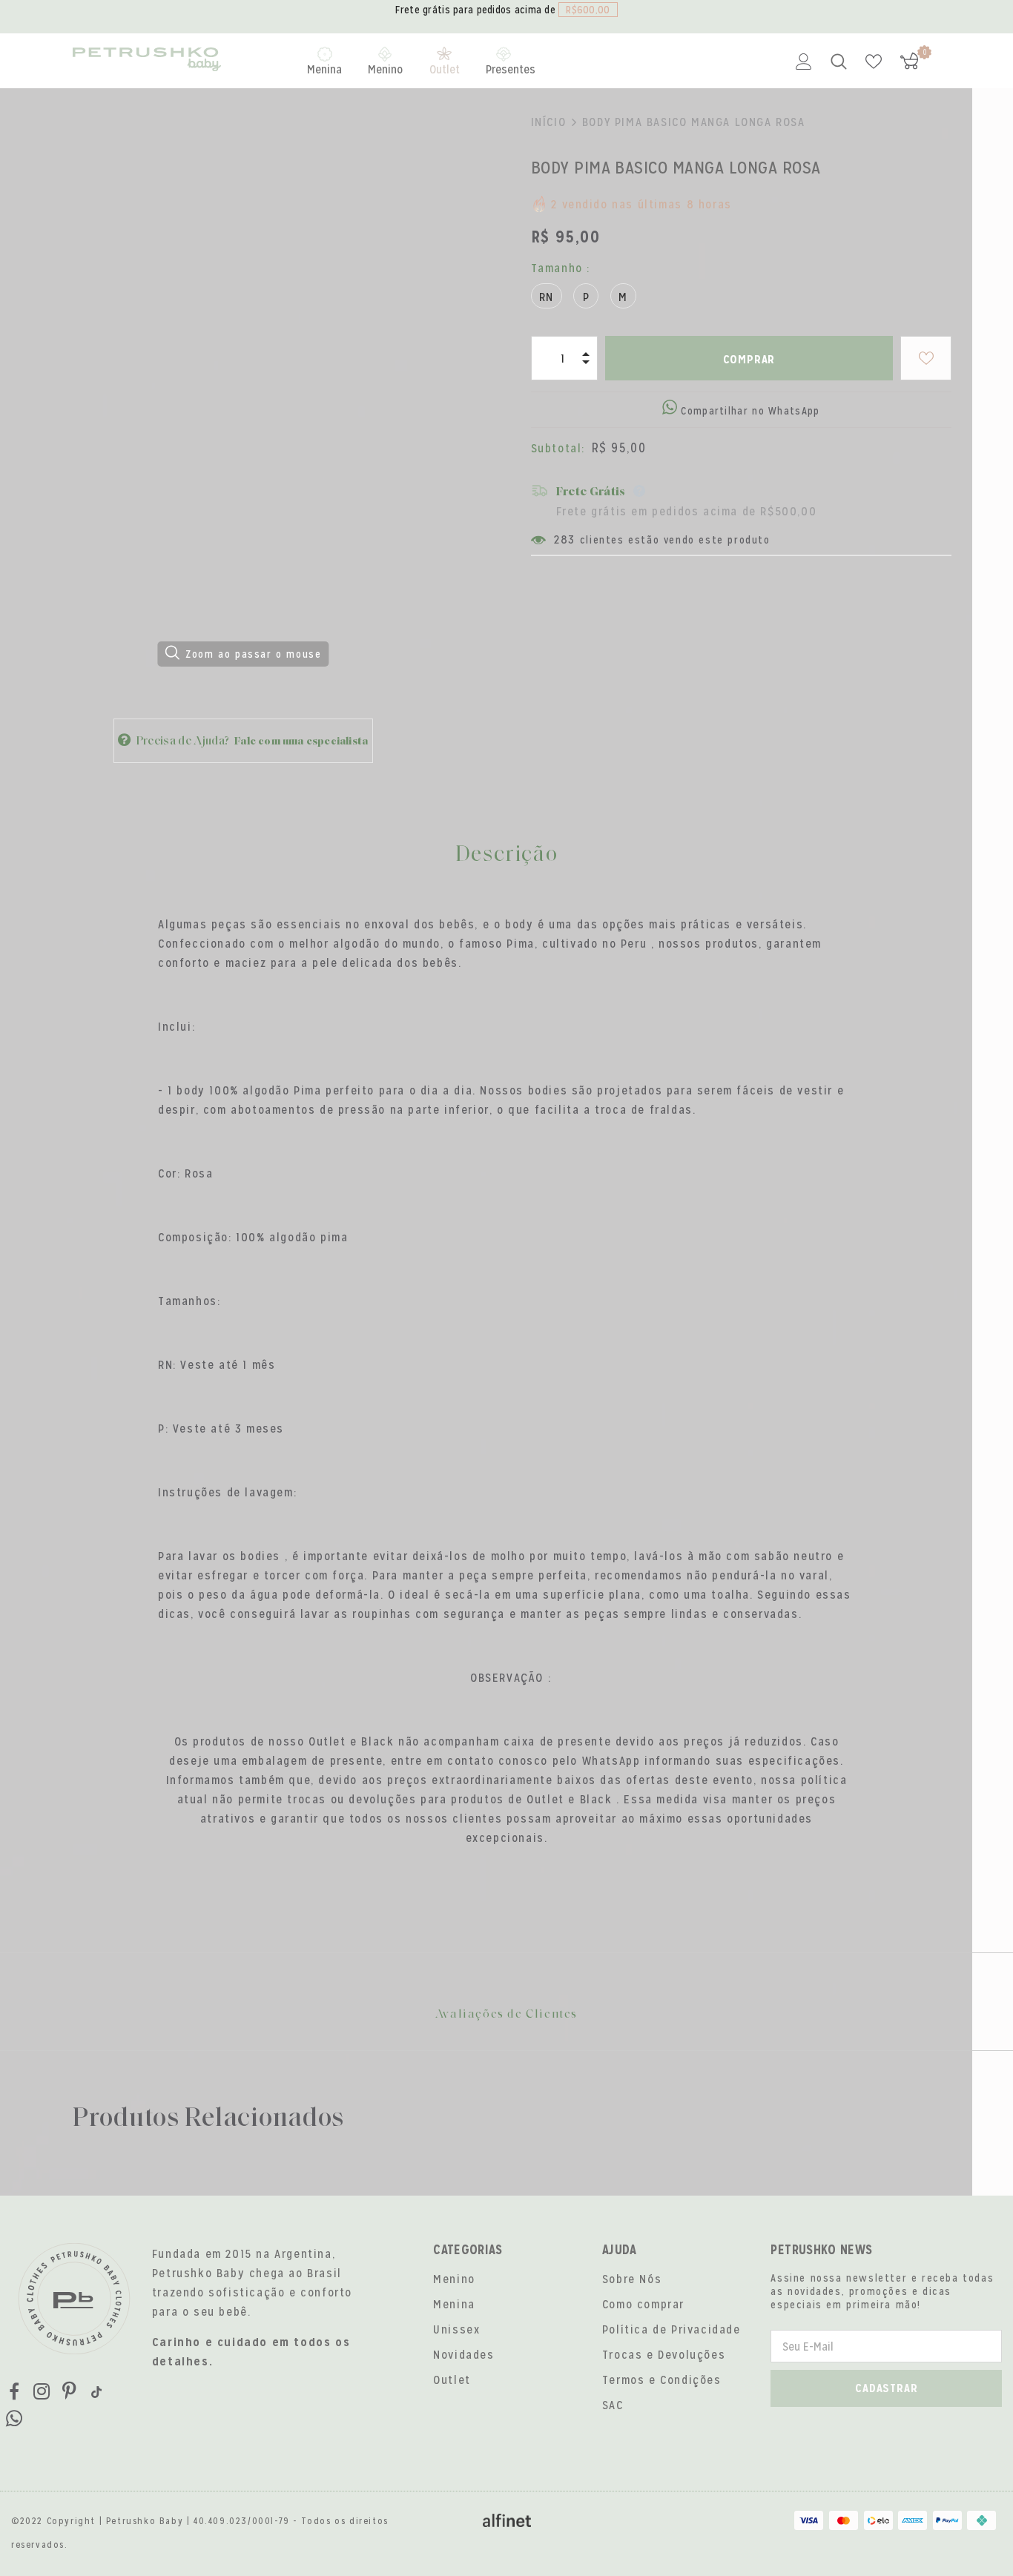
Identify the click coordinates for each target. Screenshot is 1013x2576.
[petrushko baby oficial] (147, 61)
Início (549, 122)
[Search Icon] (839, 62)
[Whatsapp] (14, 2420)
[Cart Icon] (909, 61)
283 (565, 539)
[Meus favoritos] (874, 62)
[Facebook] (14, 2392)
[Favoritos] (926, 358)
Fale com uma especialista (301, 742)
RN (547, 297)
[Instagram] (42, 2392)
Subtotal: (558, 448)
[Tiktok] (96, 2392)
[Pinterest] (69, 2392)
